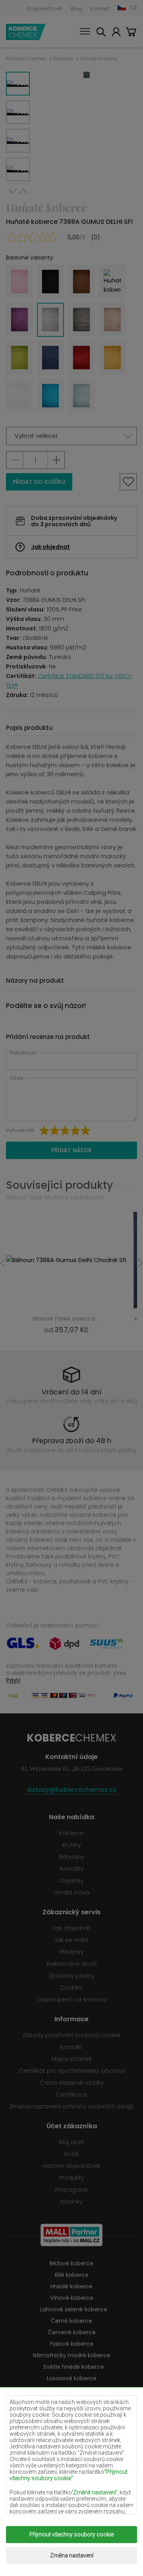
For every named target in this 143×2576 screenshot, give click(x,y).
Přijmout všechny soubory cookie (71, 2534)
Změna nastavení (72, 2555)
